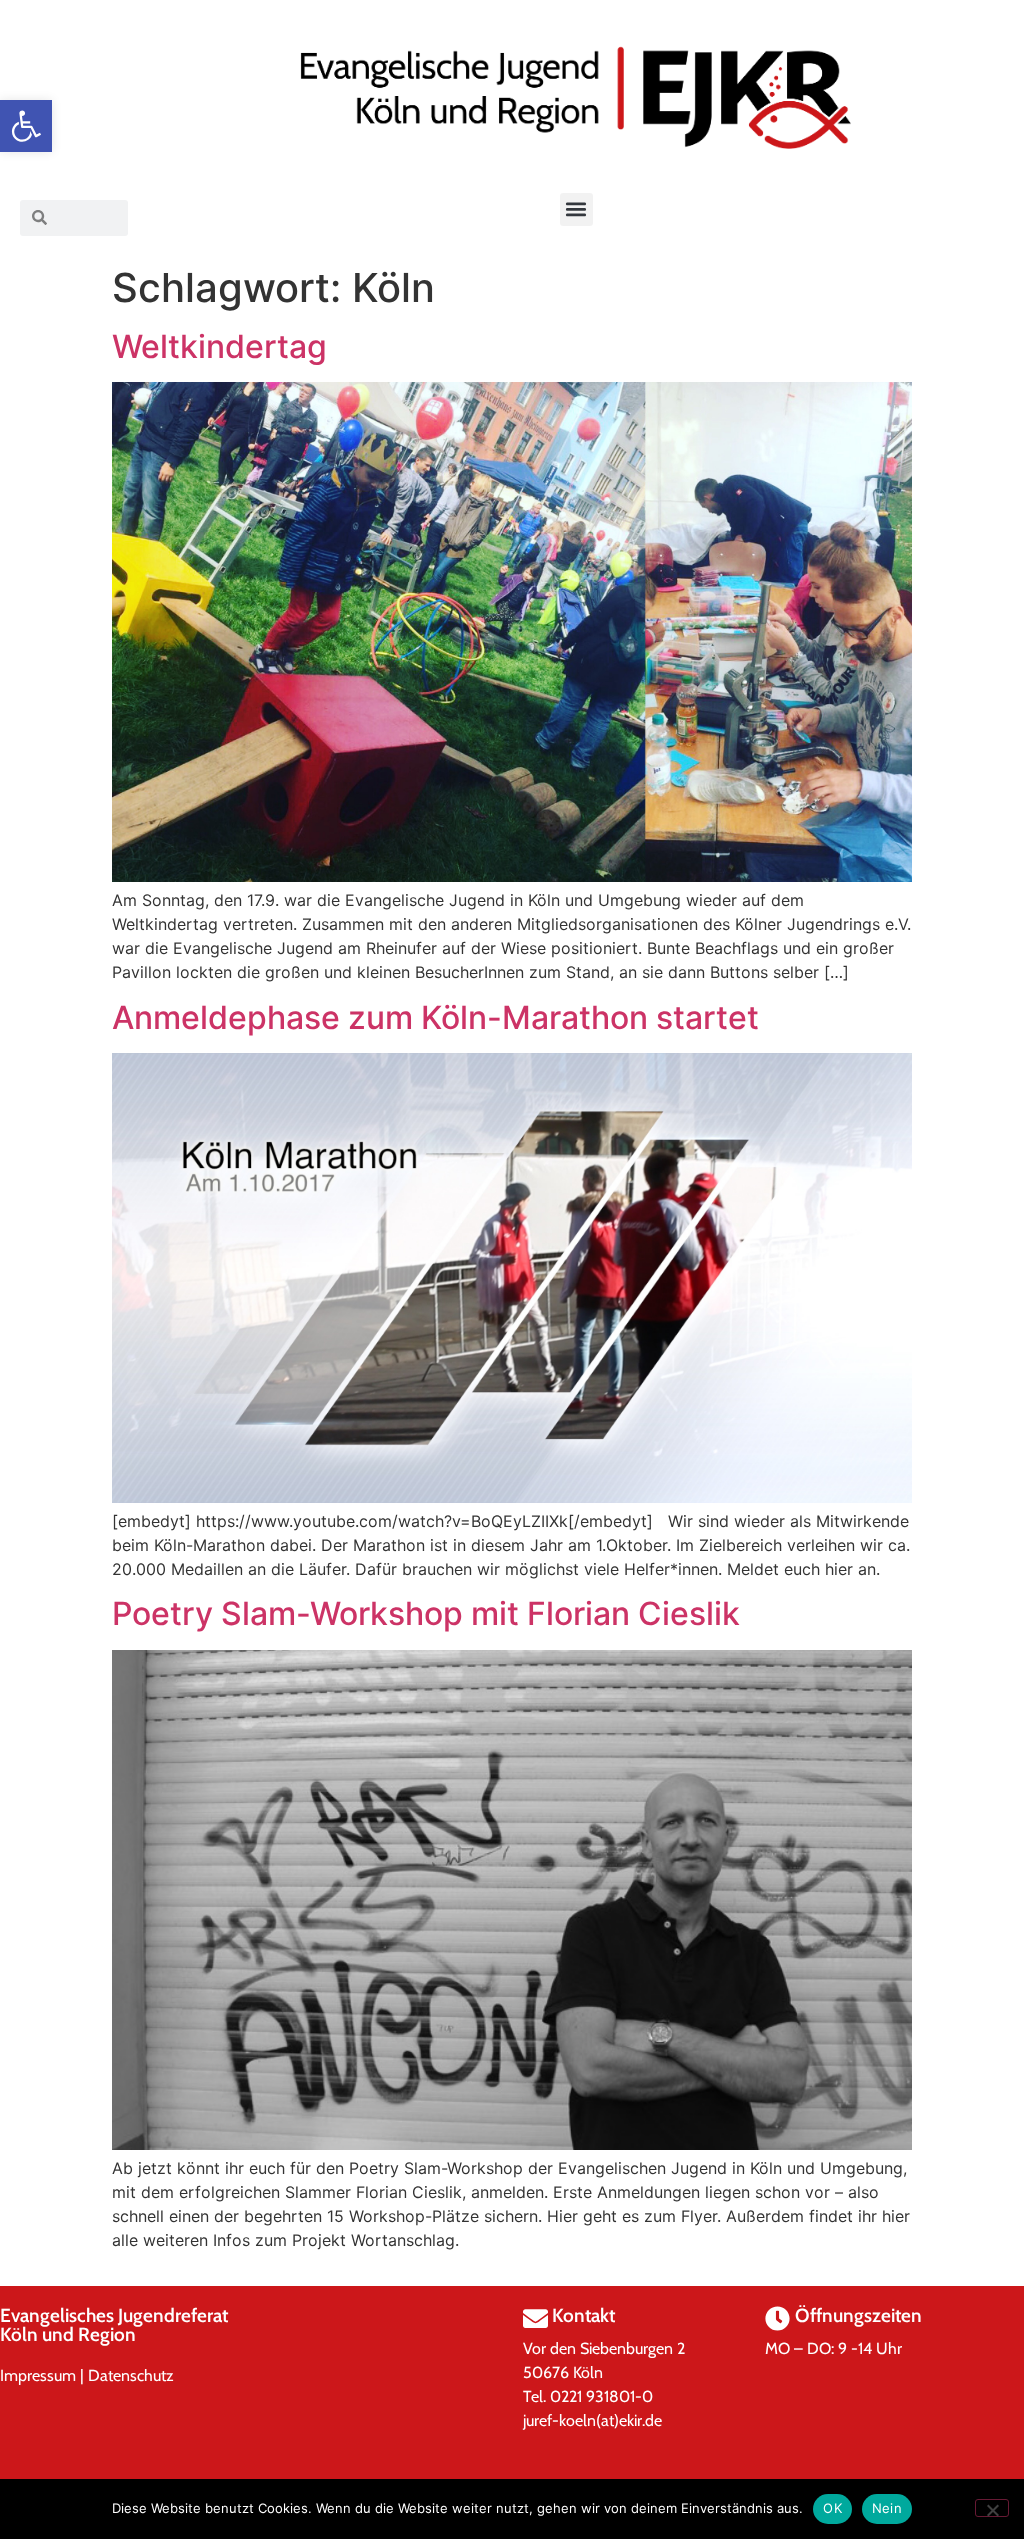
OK (832, 2508)
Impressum (38, 2375)
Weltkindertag (219, 346)
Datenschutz (131, 2375)
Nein (887, 2508)
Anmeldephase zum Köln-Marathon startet (435, 1017)
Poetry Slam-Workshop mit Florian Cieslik (426, 1613)
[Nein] (992, 2508)
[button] (26, 126)
